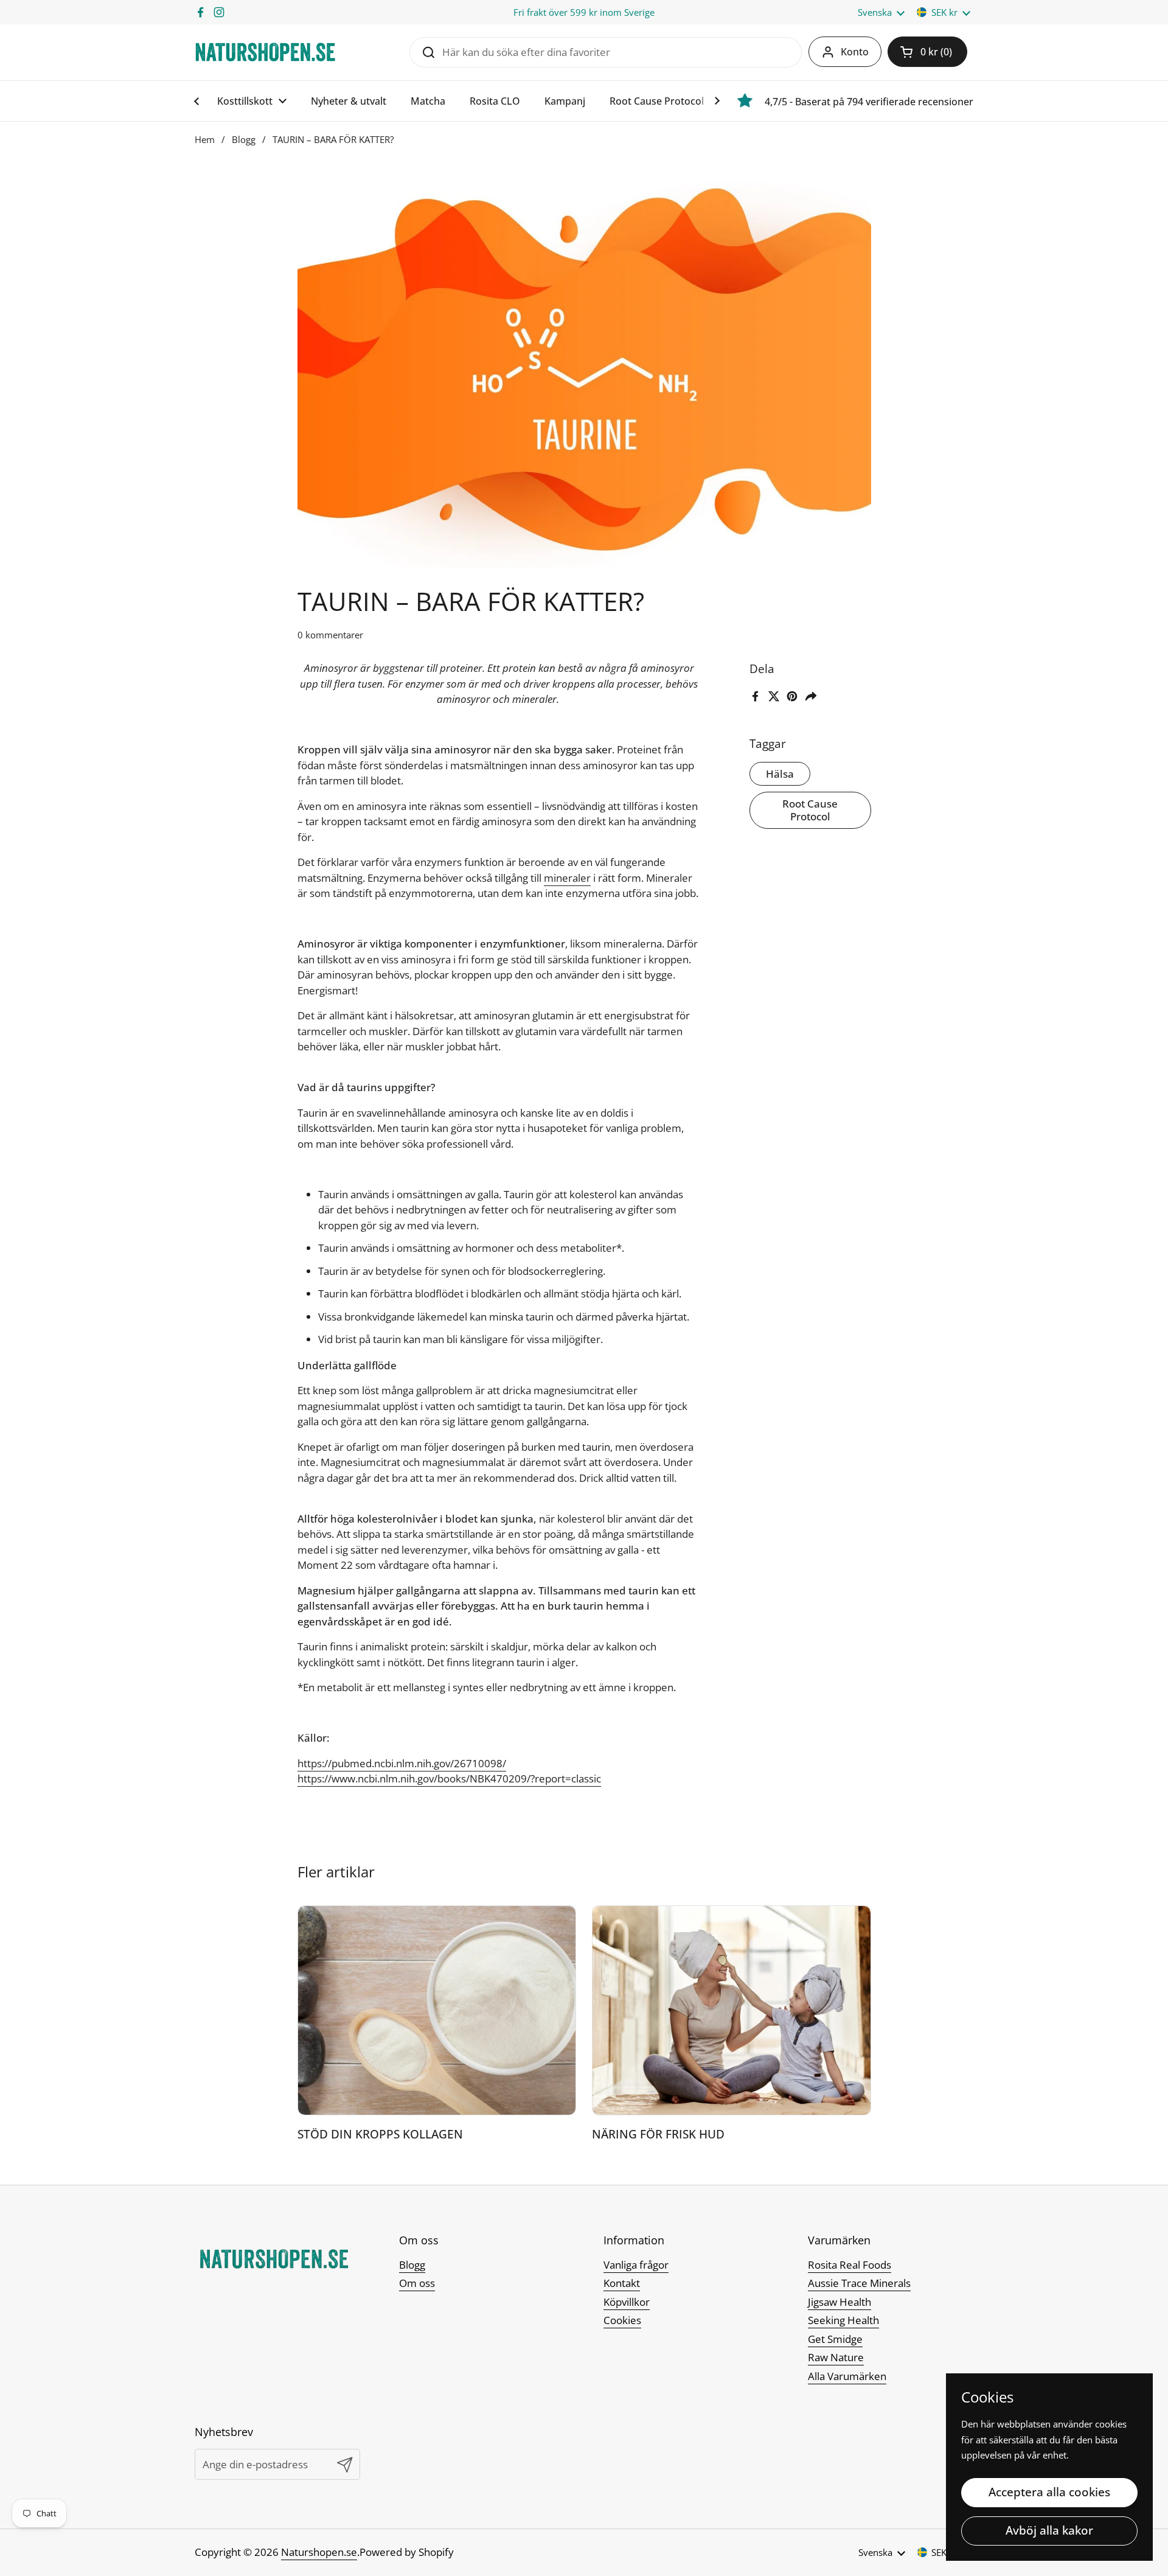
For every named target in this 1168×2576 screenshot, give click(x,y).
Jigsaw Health (839, 2302)
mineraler (567, 878)
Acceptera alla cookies (1049, 2492)
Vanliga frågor (636, 2265)
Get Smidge (835, 2339)
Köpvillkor (627, 2302)
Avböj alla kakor (1049, 2530)
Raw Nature (836, 2357)
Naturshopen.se (319, 2552)
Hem (205, 139)
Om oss (417, 2283)
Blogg (244, 139)
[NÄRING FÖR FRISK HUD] (732, 2010)
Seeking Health (843, 2320)
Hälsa (780, 774)
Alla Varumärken (847, 2376)
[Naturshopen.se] (265, 52)
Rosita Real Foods (850, 2265)
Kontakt (622, 2283)
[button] (927, 52)
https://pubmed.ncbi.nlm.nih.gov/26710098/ (402, 1763)
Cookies (622, 2320)
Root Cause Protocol (810, 811)
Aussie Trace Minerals (859, 2283)
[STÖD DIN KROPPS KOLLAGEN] (437, 2010)
